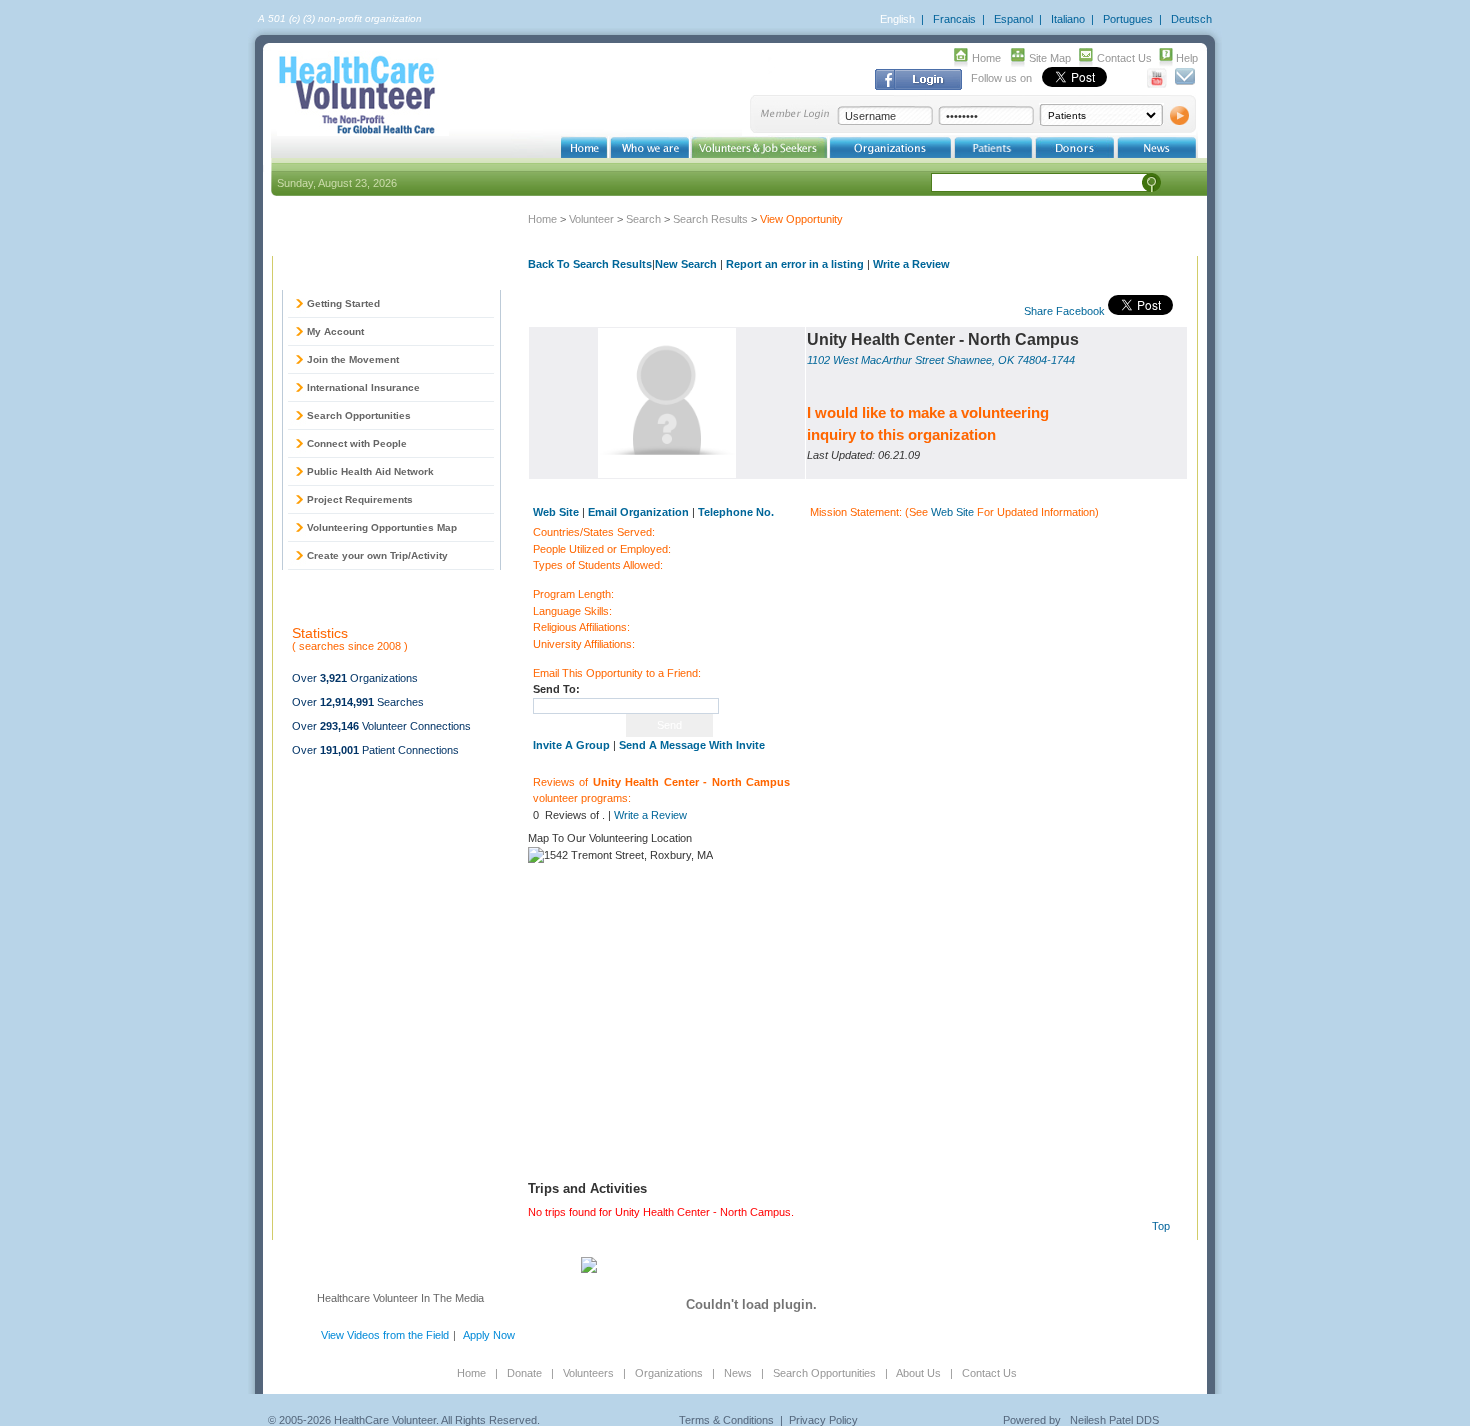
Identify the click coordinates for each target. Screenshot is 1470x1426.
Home (986, 58)
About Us (918, 1373)
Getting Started (343, 303)
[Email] (1184, 84)
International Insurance (363, 387)
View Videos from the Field (385, 1335)
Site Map (1050, 58)
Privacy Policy (823, 1420)
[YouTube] (1157, 84)
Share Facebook (1064, 311)
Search (643, 219)
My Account (335, 331)
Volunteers (588, 1373)
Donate (524, 1373)
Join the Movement (353, 359)
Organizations (669, 1373)
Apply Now (489, 1335)
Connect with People (357, 443)
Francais (954, 19)
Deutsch (1191, 19)
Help (1187, 58)
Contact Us (1124, 58)
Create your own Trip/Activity (377, 555)
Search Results (710, 219)
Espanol (1013, 19)
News (738, 1373)
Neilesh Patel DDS (1114, 1420)
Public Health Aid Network (370, 471)
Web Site (952, 512)
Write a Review (911, 264)
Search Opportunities (359, 415)
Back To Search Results (590, 264)
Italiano (1068, 19)
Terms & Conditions (726, 1420)
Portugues (1128, 19)
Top (1161, 1226)
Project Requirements (360, 499)
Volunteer (591, 219)
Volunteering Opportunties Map (382, 527)
